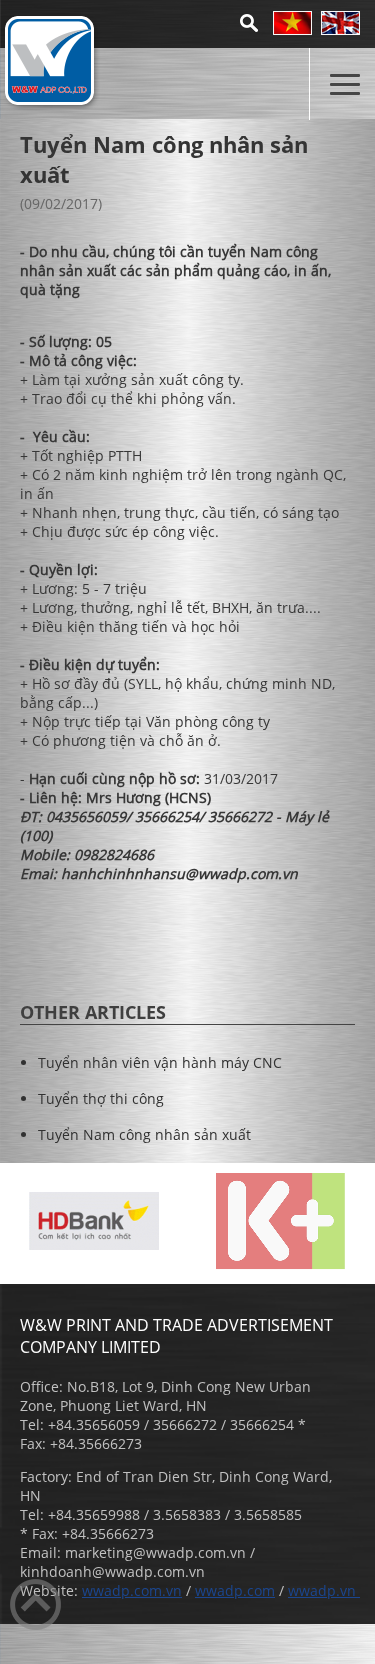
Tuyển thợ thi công (101, 1098)
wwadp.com (235, 1590)
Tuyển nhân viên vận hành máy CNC (160, 1062)
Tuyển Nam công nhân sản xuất (144, 1134)
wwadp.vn (324, 1590)
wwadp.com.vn (132, 1590)
